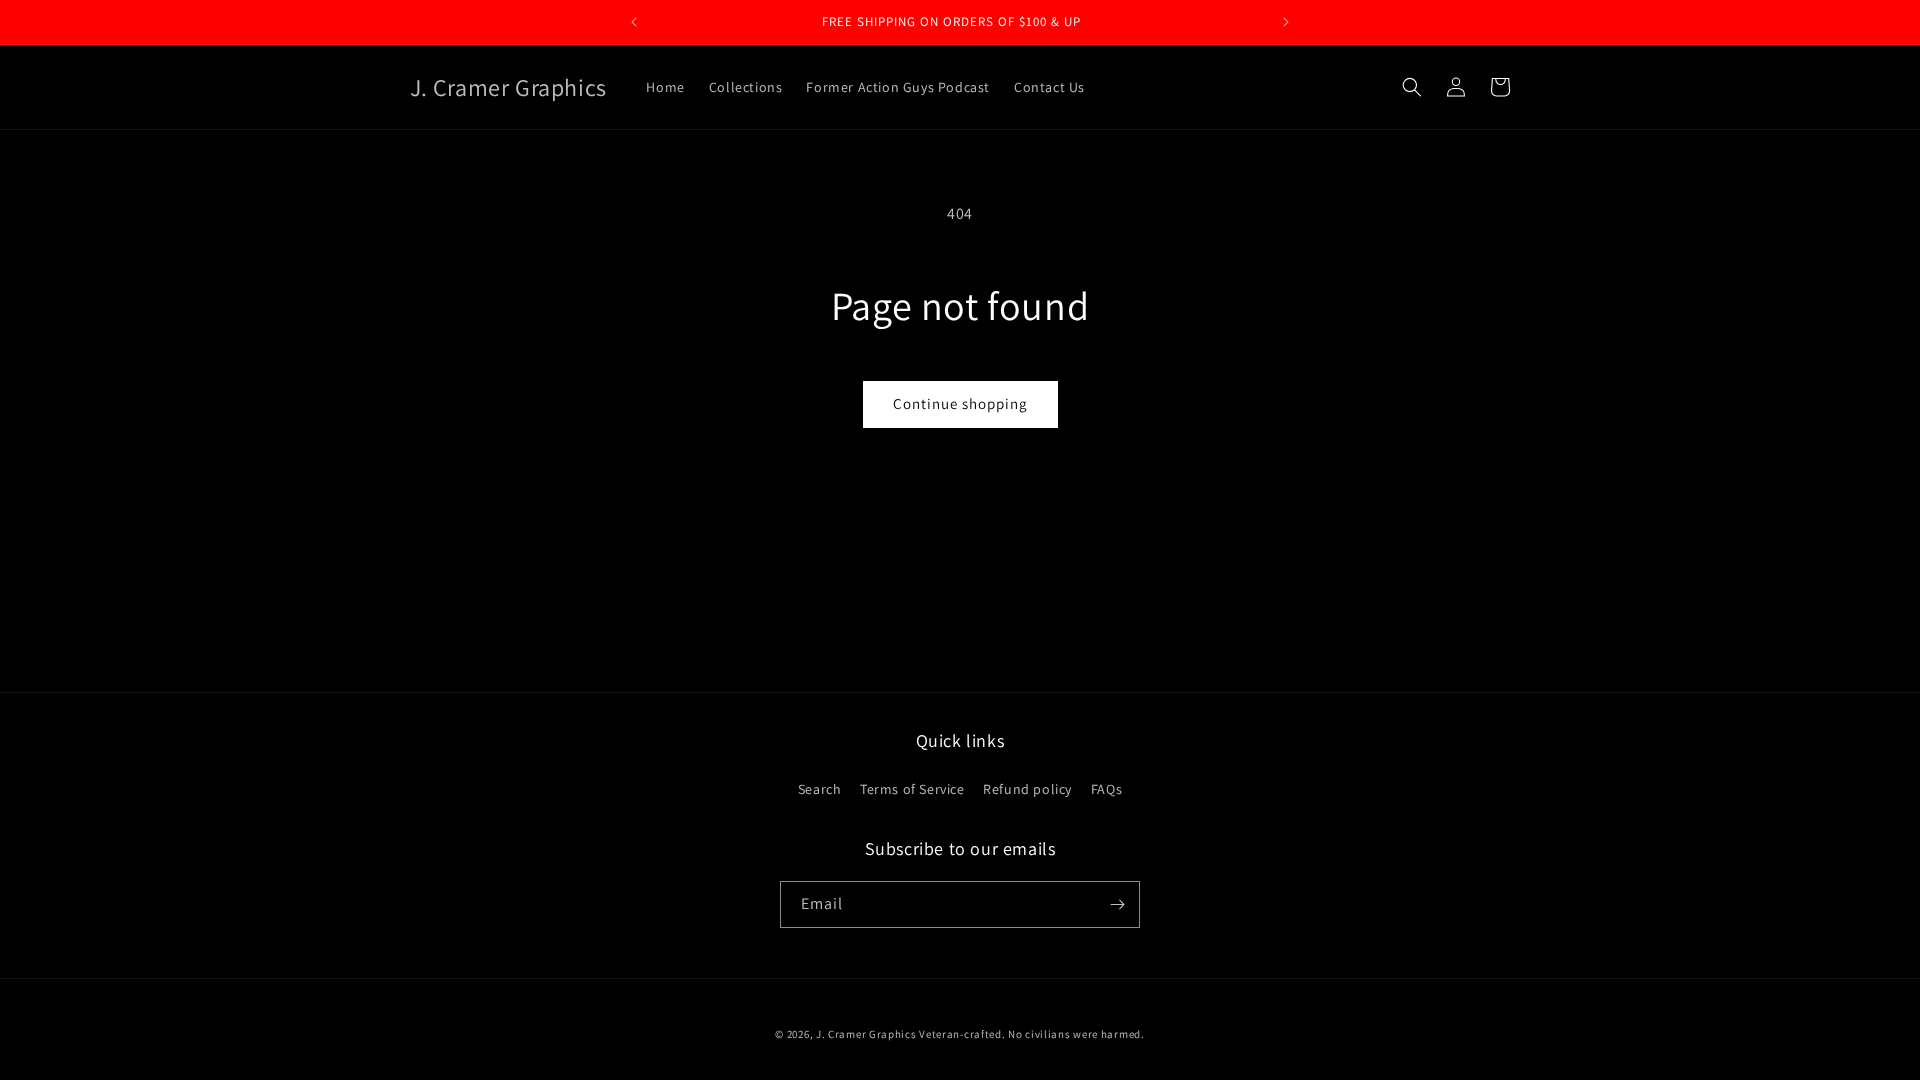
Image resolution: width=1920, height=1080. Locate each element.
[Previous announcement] (634, 22)
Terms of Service (912, 789)
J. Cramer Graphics (866, 1034)
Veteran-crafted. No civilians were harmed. (1031, 1034)
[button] (1412, 87)
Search (820, 789)
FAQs (1106, 789)
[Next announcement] (1286, 22)
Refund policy (1027, 789)
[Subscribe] (1117, 904)
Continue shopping (960, 403)
